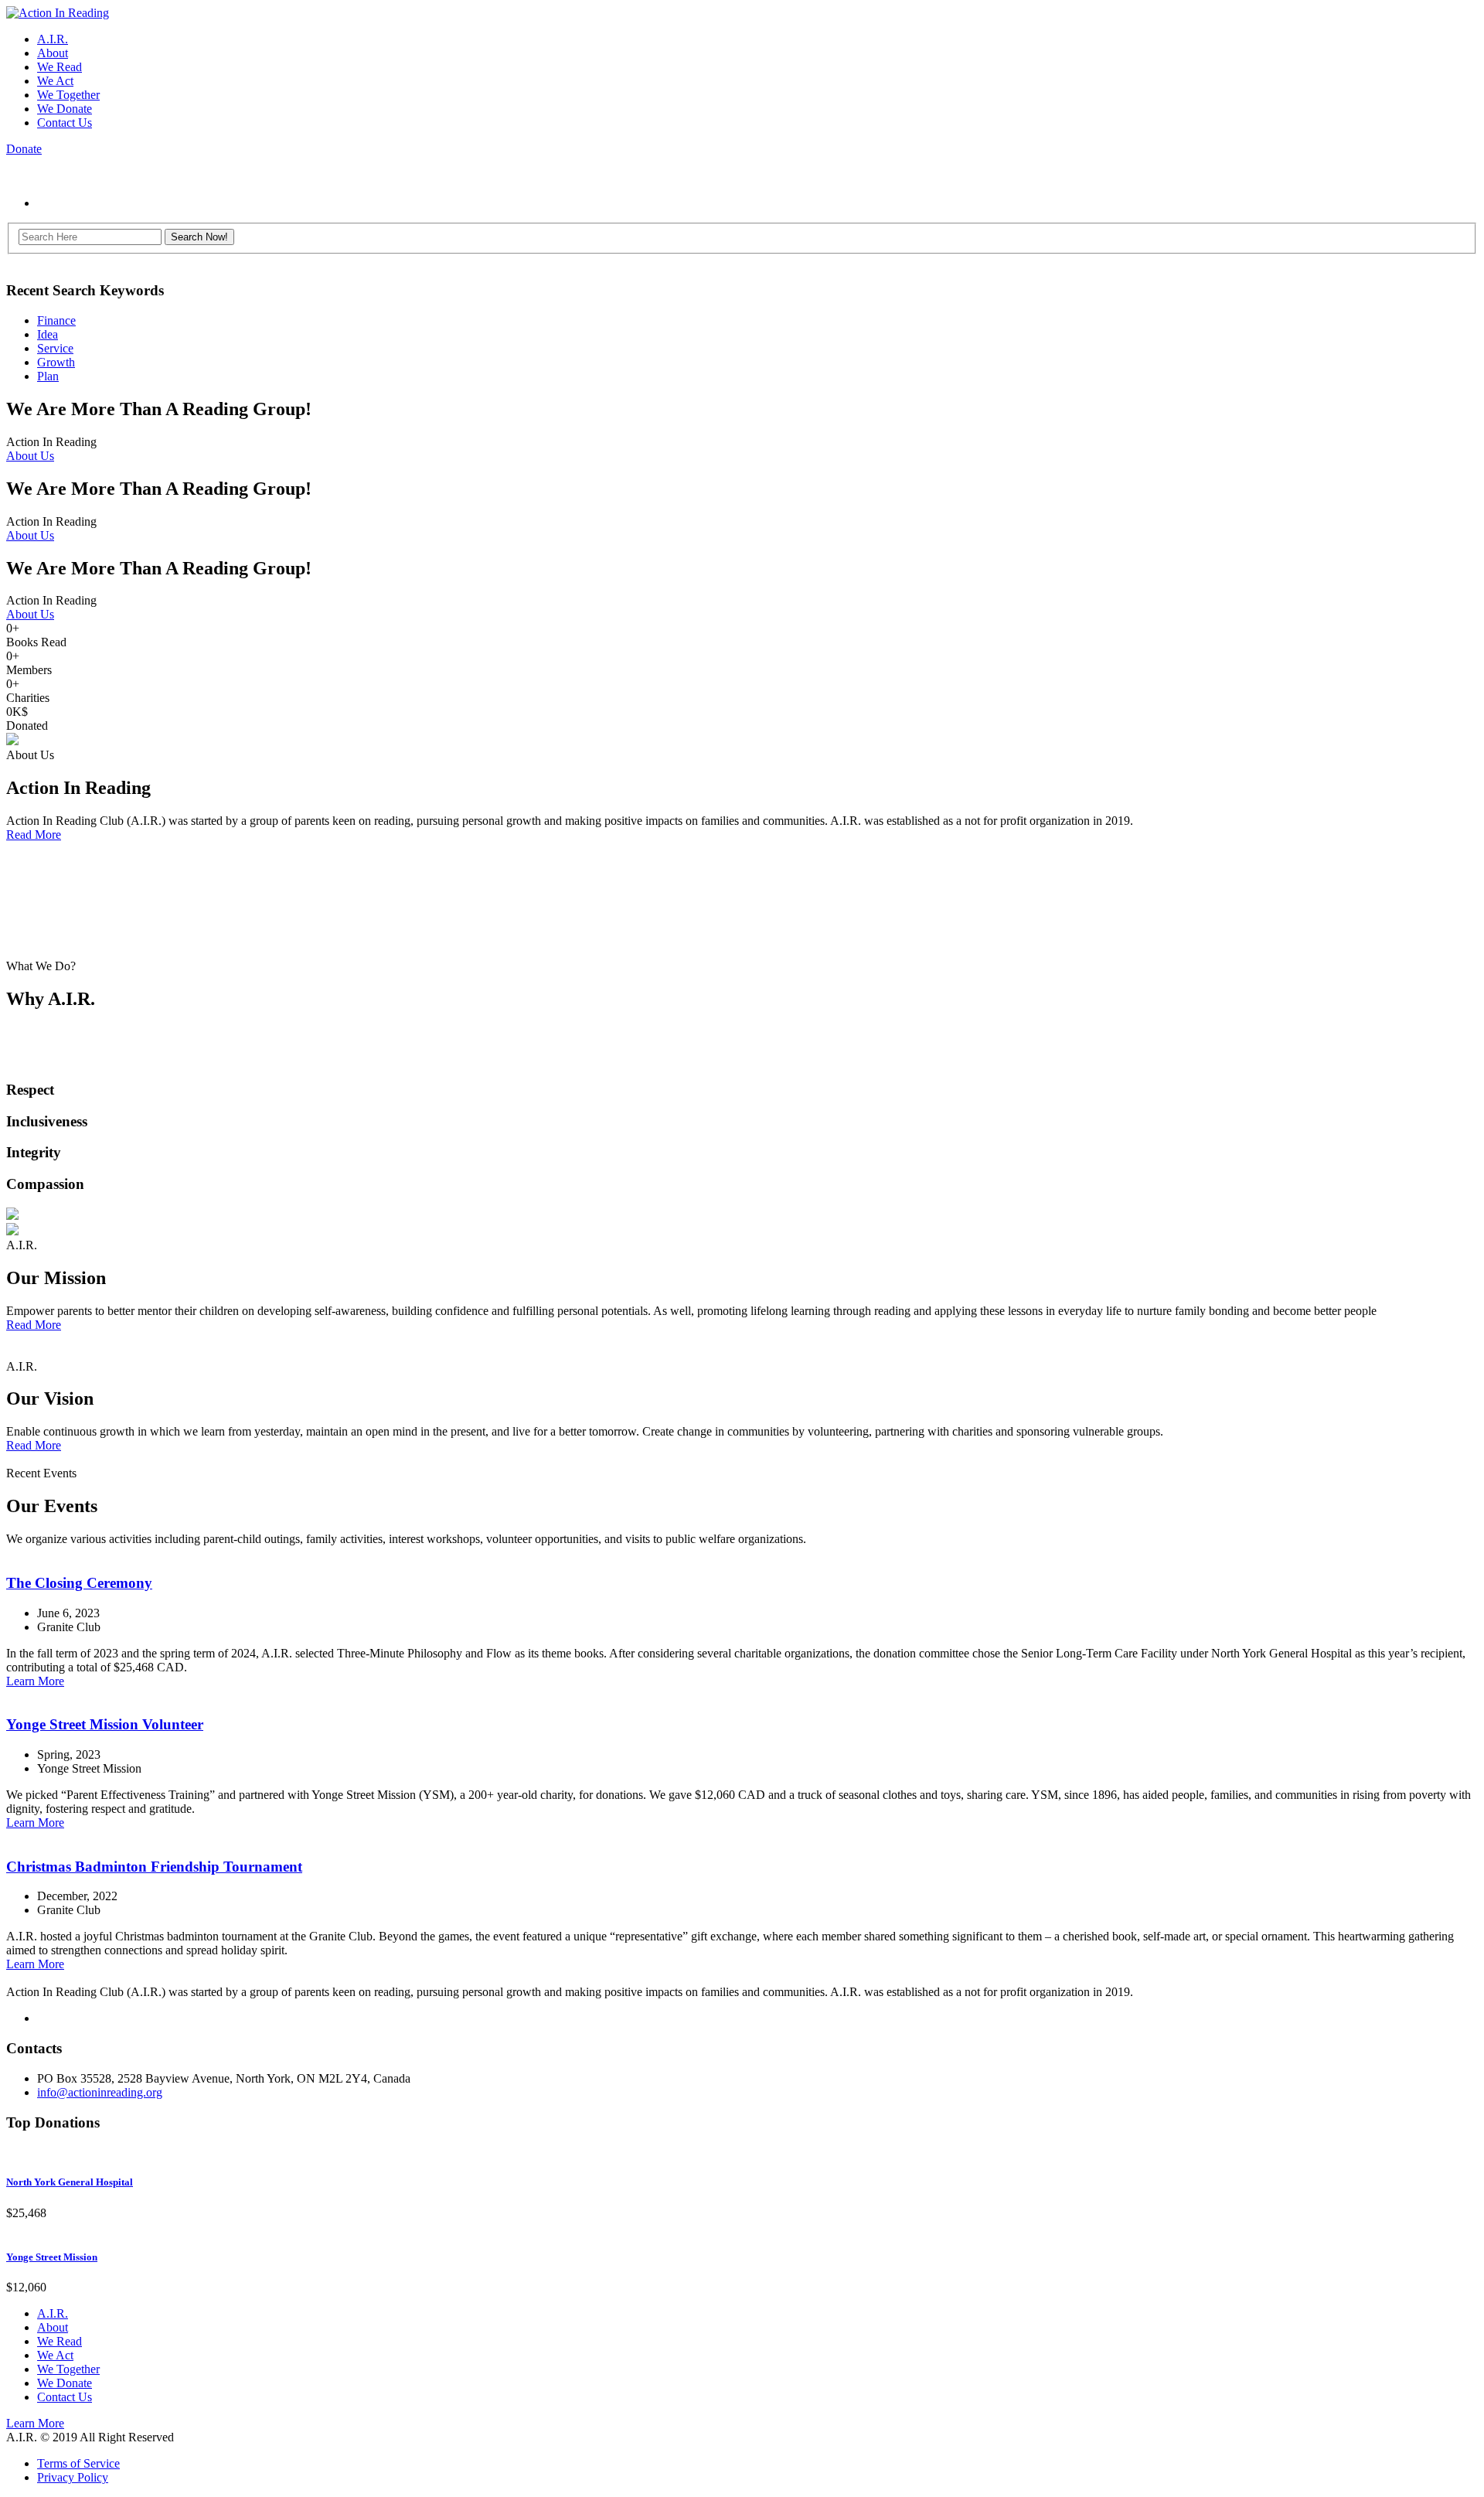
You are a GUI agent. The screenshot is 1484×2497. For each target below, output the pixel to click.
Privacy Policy (73, 2477)
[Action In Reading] (58, 13)
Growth (56, 362)
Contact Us (65, 123)
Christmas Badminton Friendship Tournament (154, 1867)
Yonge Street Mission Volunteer (105, 1724)
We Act (55, 81)
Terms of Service (78, 2463)
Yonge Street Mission (52, 2257)
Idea (48, 334)
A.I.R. (53, 39)
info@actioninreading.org (100, 2092)
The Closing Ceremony (79, 1583)
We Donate (65, 109)
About (53, 53)
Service (55, 348)
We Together (68, 95)
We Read (60, 67)
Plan (48, 376)
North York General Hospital (70, 2182)
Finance (56, 320)
